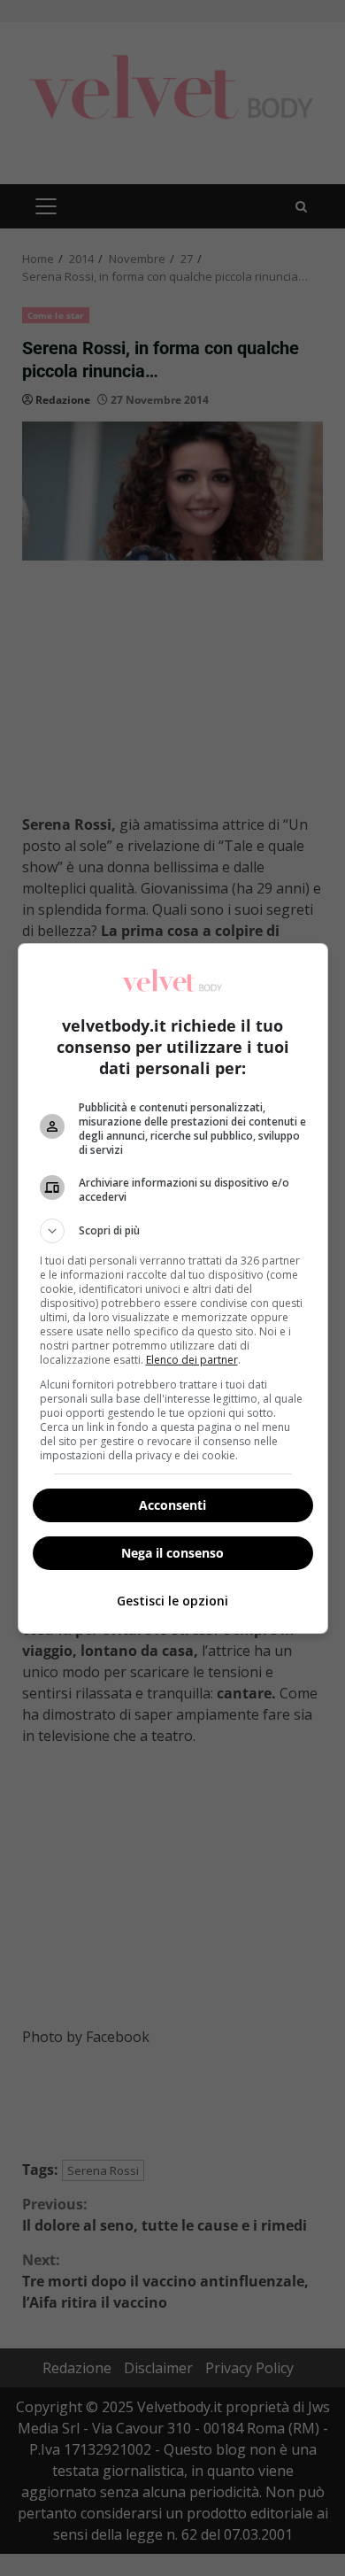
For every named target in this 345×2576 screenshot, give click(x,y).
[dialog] (173, 1288)
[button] (173, 1231)
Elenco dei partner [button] (192, 1360)
